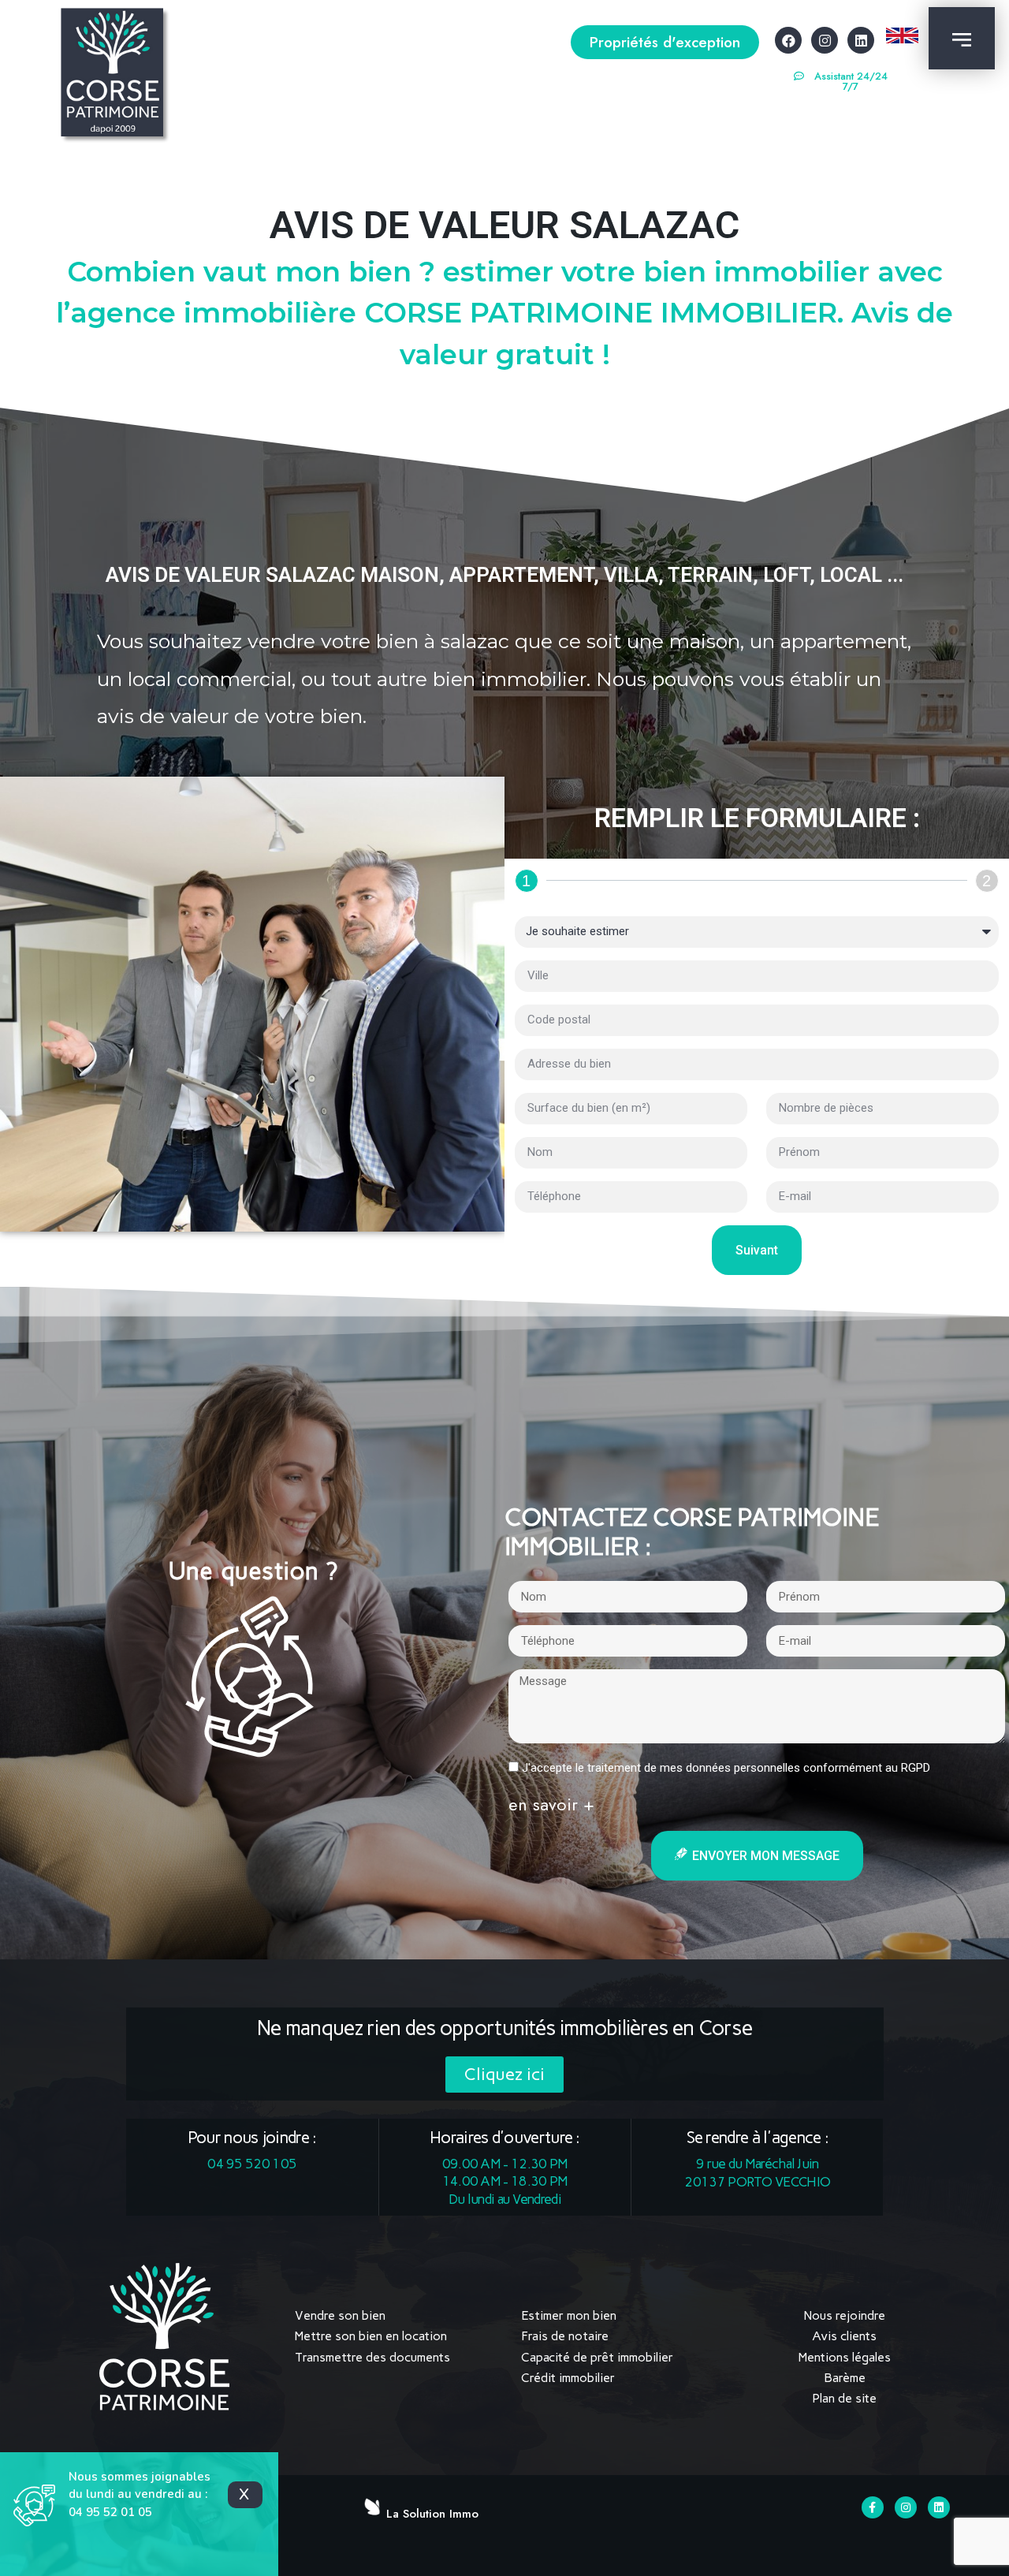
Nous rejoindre (845, 2315)
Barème (845, 2378)
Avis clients (844, 2336)
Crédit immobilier (568, 2378)
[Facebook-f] (873, 2507)
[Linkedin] (861, 40)
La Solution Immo (432, 2514)
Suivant (757, 1250)
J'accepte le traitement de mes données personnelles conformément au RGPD (726, 1768)
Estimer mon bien (569, 2315)
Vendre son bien (340, 2315)
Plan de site (844, 2398)
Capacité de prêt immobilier (597, 2357)
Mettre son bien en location (371, 2336)
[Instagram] (825, 40)
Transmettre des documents (372, 2357)
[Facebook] (788, 40)
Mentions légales (845, 2357)
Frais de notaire (565, 2336)
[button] (665, 42)
